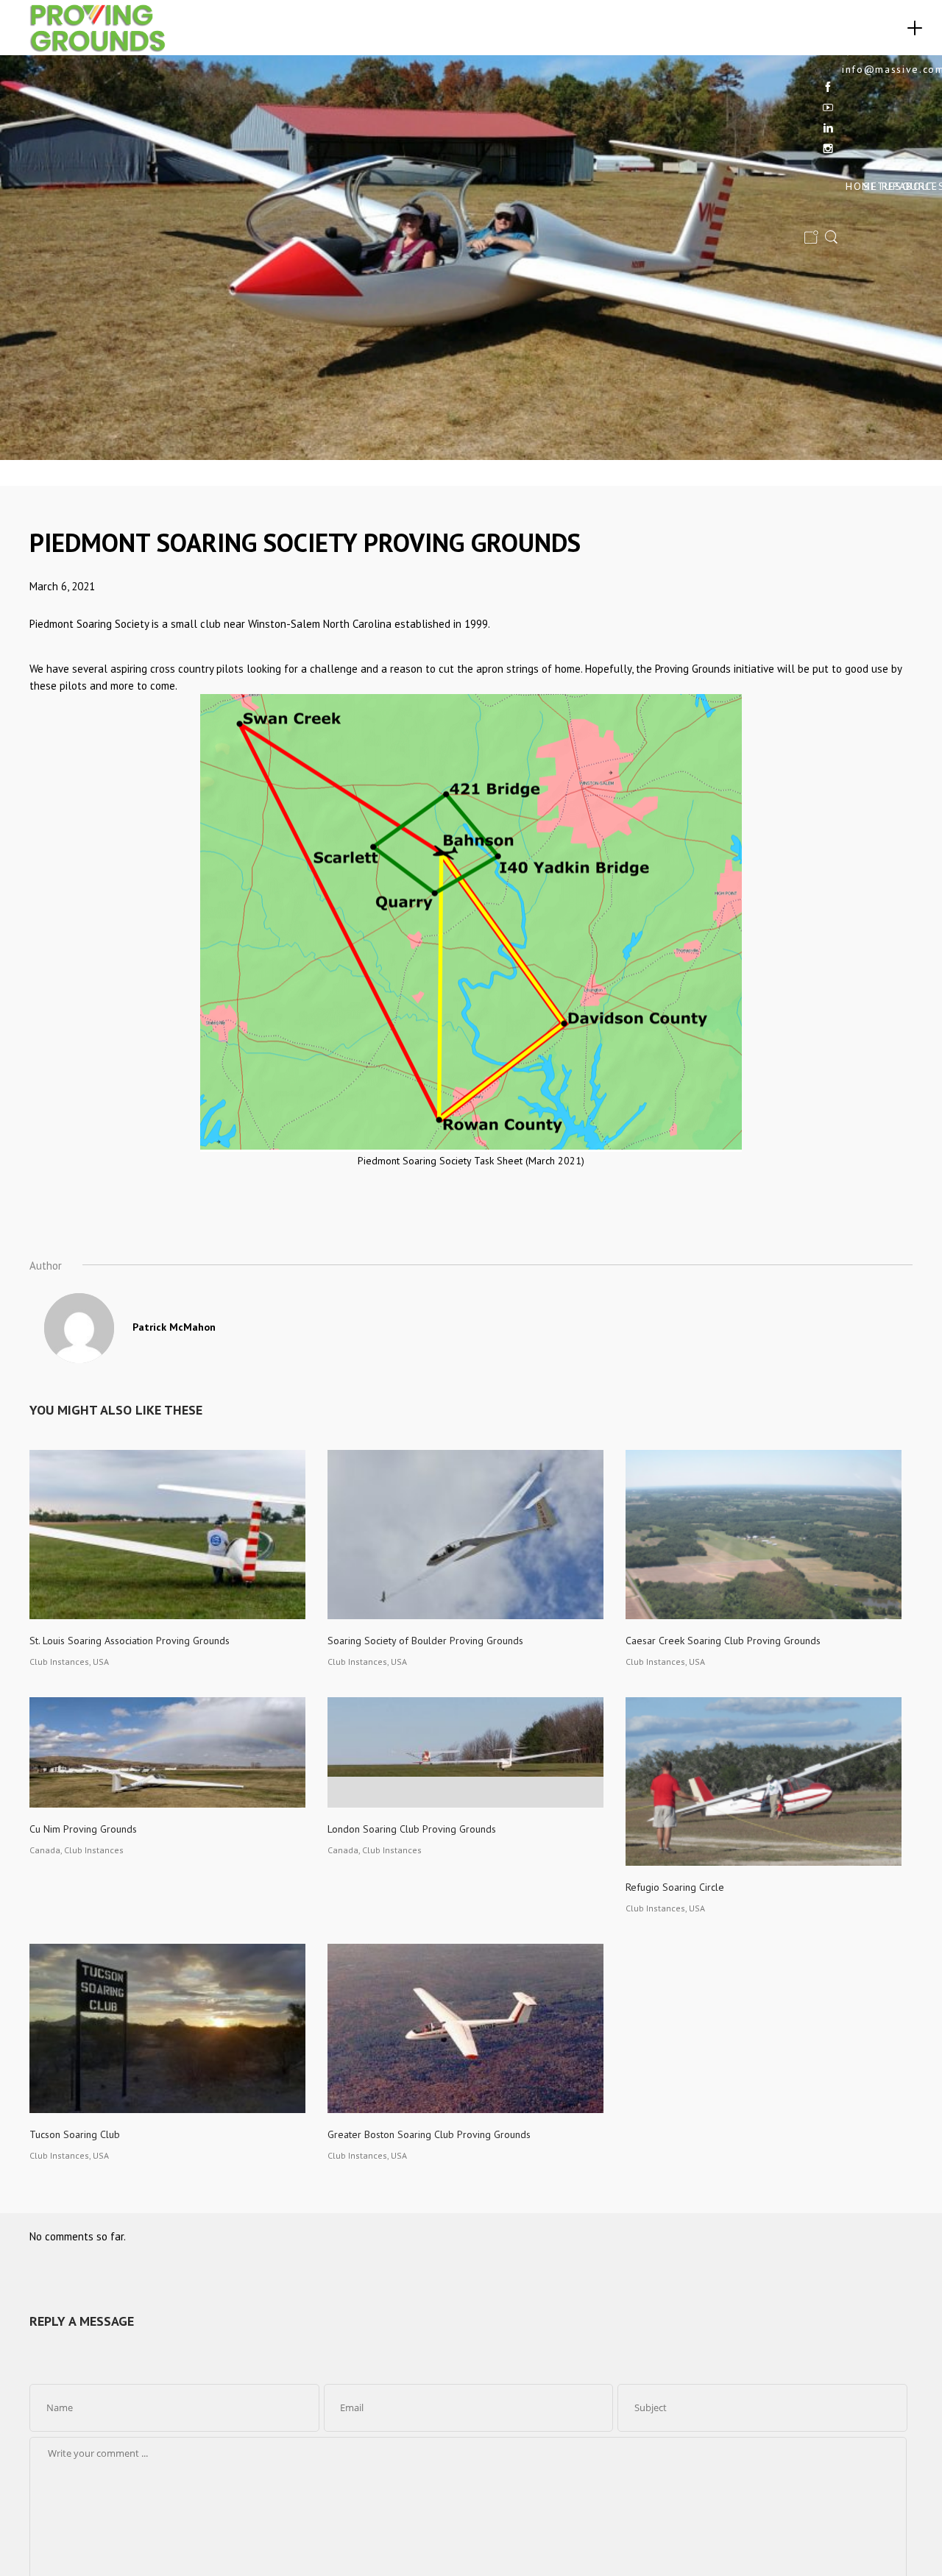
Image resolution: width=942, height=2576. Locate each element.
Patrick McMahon (174, 1327)
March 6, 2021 (62, 586)
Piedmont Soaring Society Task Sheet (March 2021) (471, 1161)
